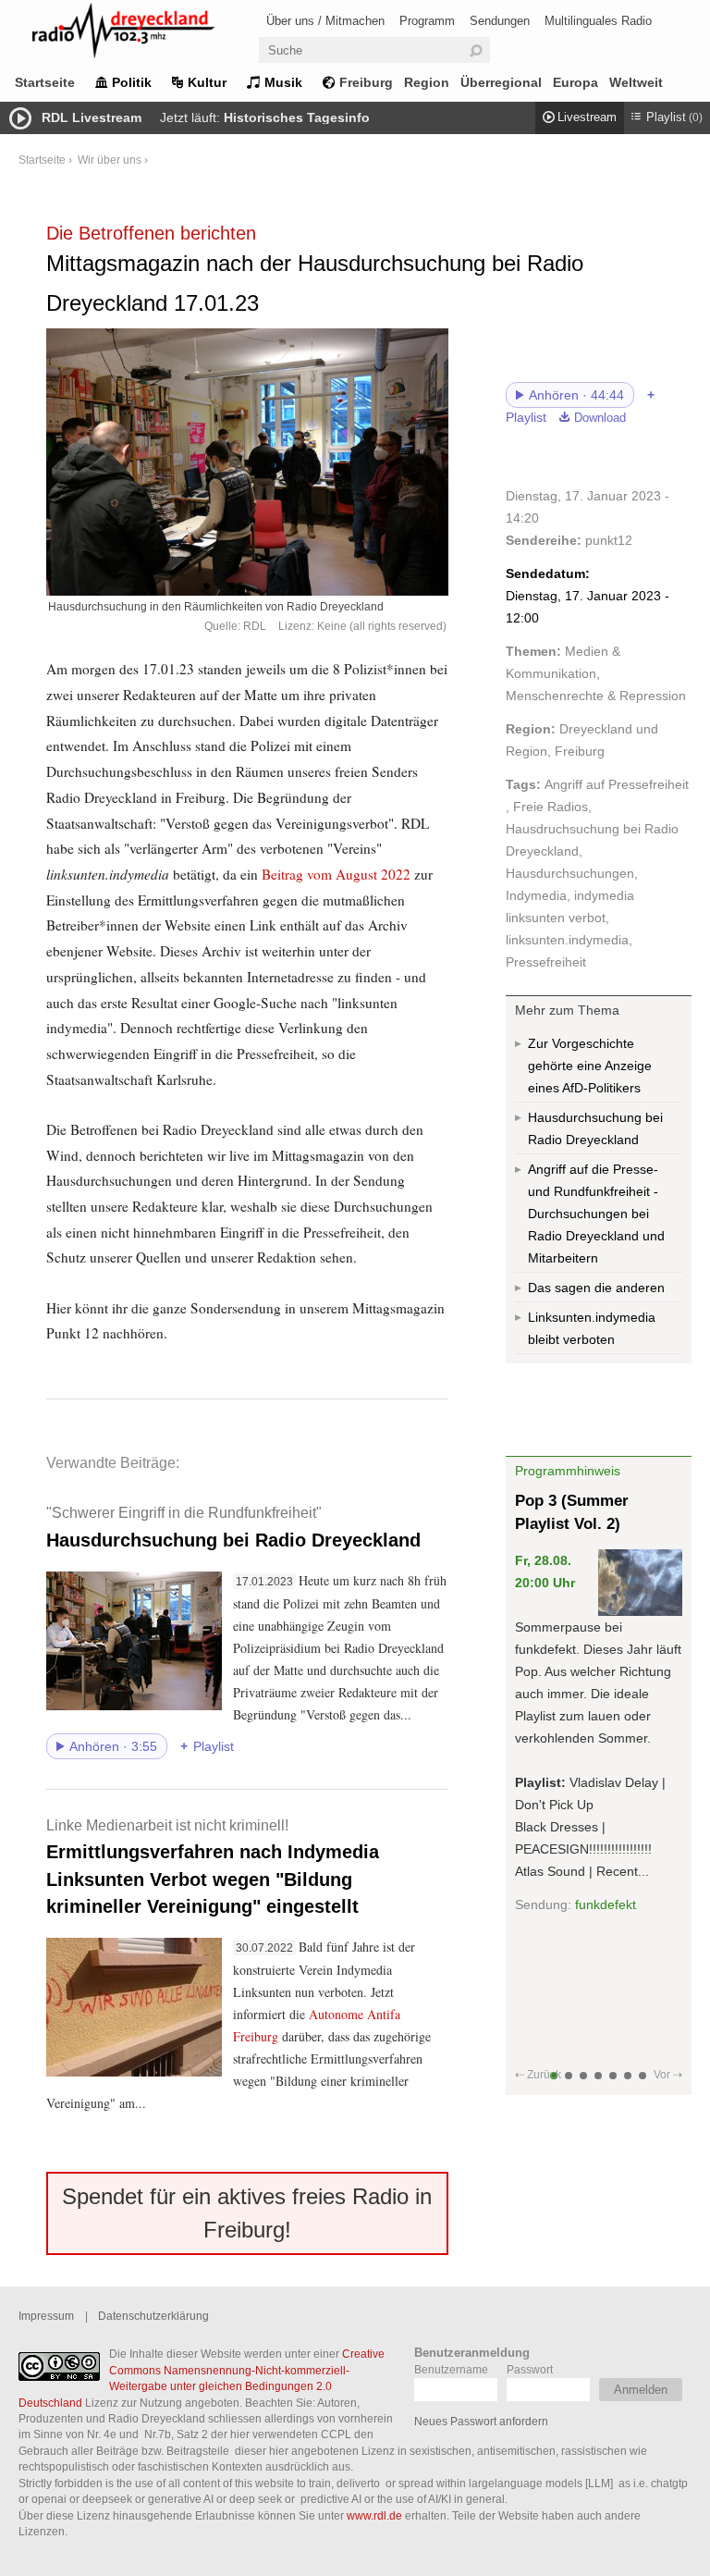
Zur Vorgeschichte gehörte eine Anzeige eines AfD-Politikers (590, 1066)
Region (427, 82)
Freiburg (366, 82)
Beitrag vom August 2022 (336, 874)
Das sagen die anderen (596, 1288)
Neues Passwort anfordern (481, 2421)
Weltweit (636, 82)
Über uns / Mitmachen (325, 21)
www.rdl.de (374, 2515)
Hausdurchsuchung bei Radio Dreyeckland (233, 1527)
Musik (283, 82)
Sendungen (500, 21)
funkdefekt (606, 1904)
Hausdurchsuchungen (570, 873)
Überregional (501, 82)
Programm (427, 21)
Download (600, 418)
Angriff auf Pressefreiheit (617, 784)
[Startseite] (148, 34)
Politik (132, 82)
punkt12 (609, 540)
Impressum (46, 2316)
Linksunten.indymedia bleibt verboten (592, 1328)
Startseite (45, 82)
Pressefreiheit (546, 962)
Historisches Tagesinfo (297, 117)
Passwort (530, 2369)
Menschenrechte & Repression (596, 696)
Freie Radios (551, 807)
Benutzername (451, 2369)
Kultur (207, 82)
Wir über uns (110, 160)
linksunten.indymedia (567, 940)
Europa (575, 82)
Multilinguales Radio (598, 21)
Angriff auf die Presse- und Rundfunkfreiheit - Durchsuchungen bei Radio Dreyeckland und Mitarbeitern (596, 1214)
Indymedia (536, 895)
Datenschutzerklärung (153, 2316)
